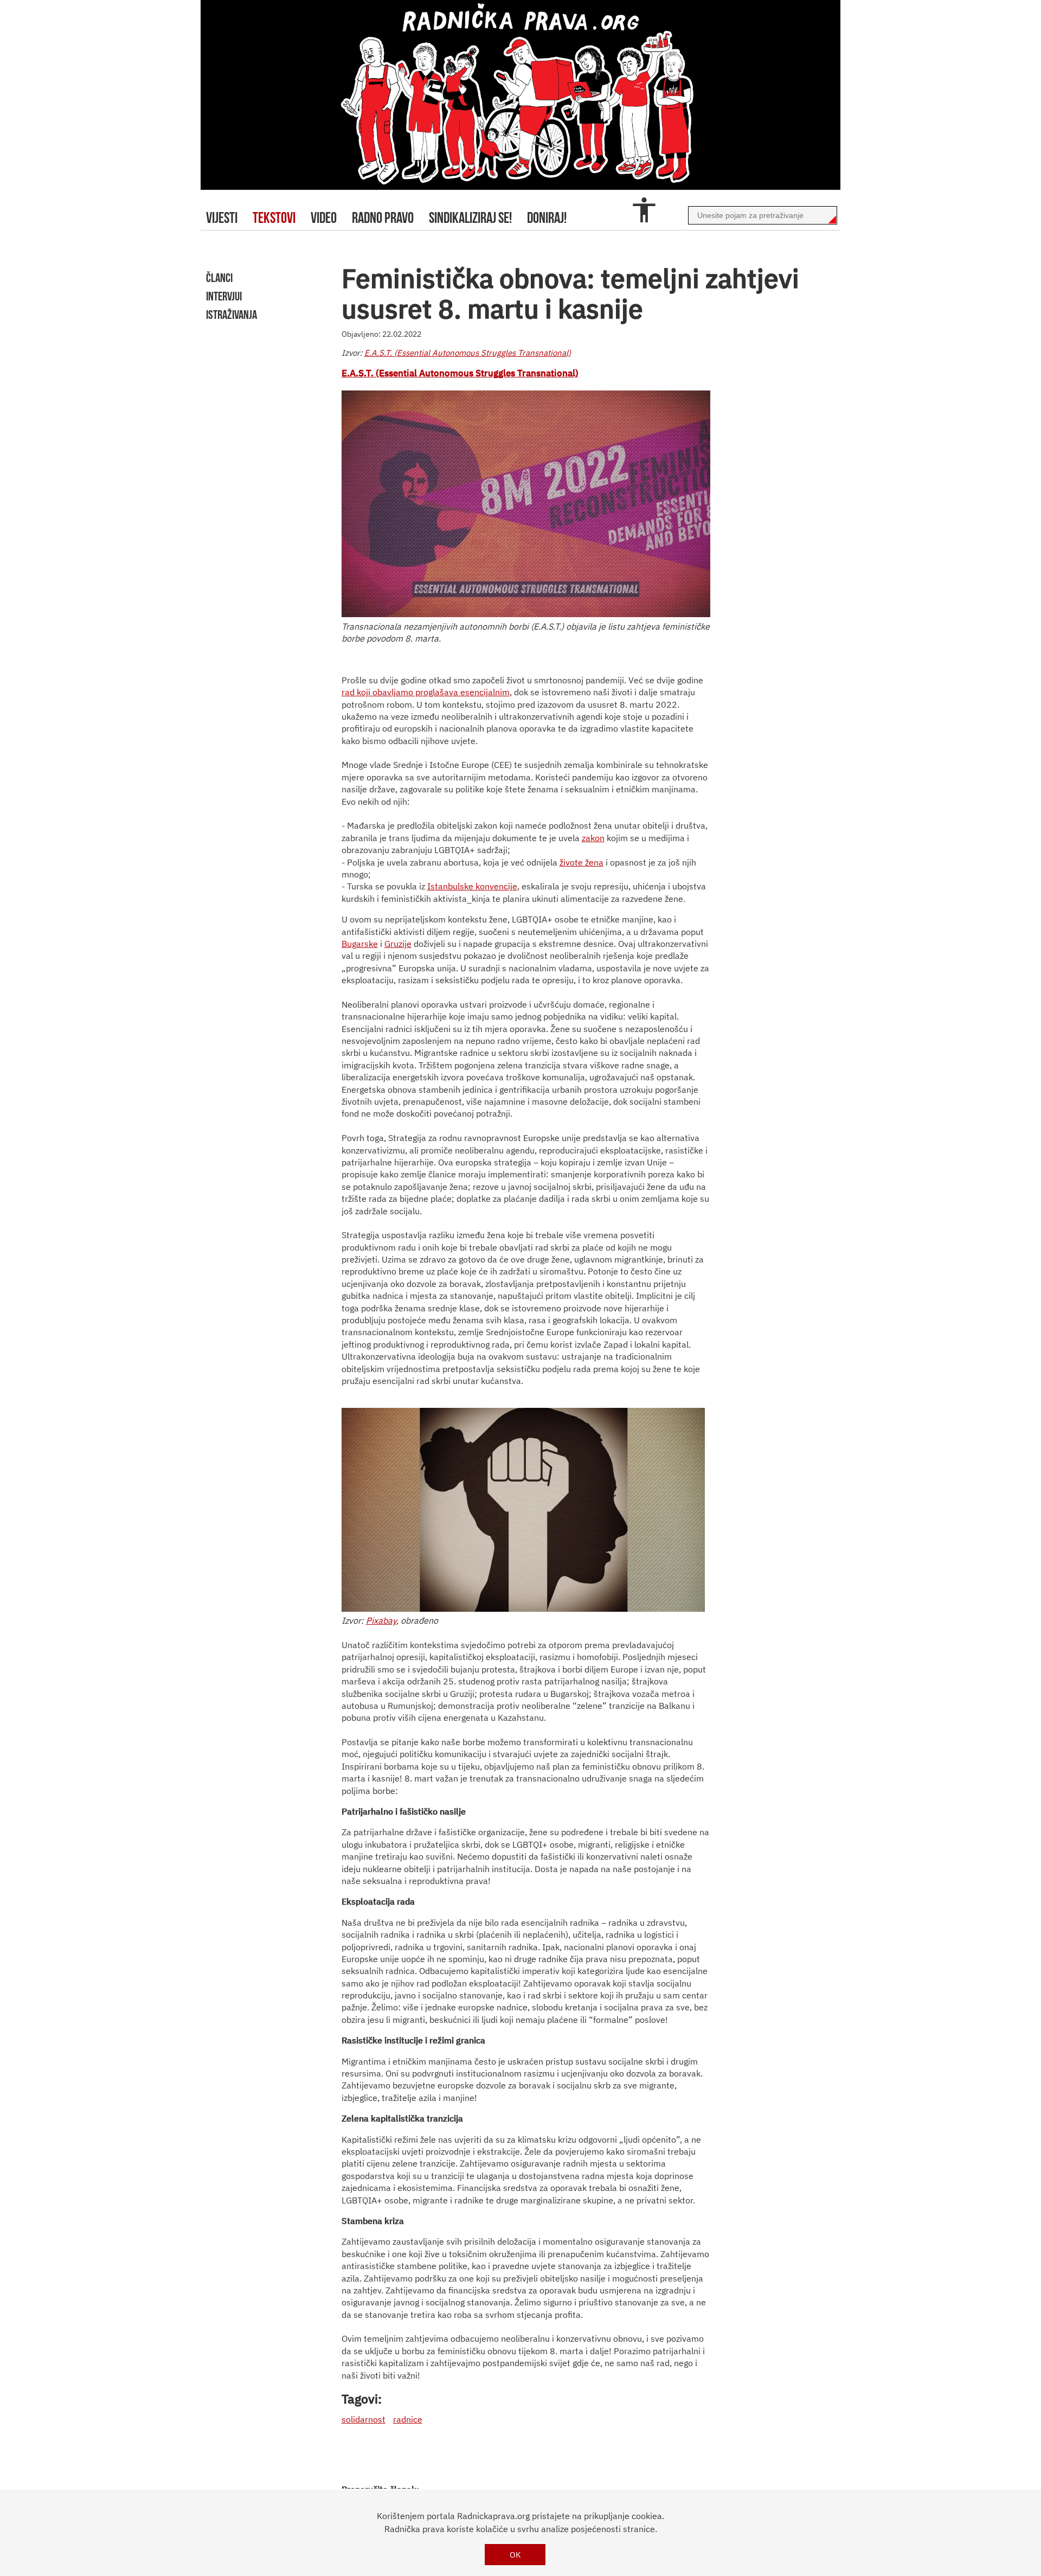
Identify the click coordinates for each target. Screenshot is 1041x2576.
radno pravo (383, 218)
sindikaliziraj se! (470, 218)
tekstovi (274, 218)
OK (515, 2555)
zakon (593, 838)
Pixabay (381, 1620)
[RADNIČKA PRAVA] (520, 95)
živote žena (581, 862)
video (324, 218)
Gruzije (398, 944)
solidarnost (364, 2419)
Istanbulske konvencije (472, 886)
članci (219, 278)
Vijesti (222, 218)
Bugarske (360, 944)
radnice (408, 2419)
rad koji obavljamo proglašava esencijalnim (426, 692)
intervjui (224, 296)
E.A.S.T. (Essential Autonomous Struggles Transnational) (468, 353)
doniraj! (547, 218)
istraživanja (232, 315)
